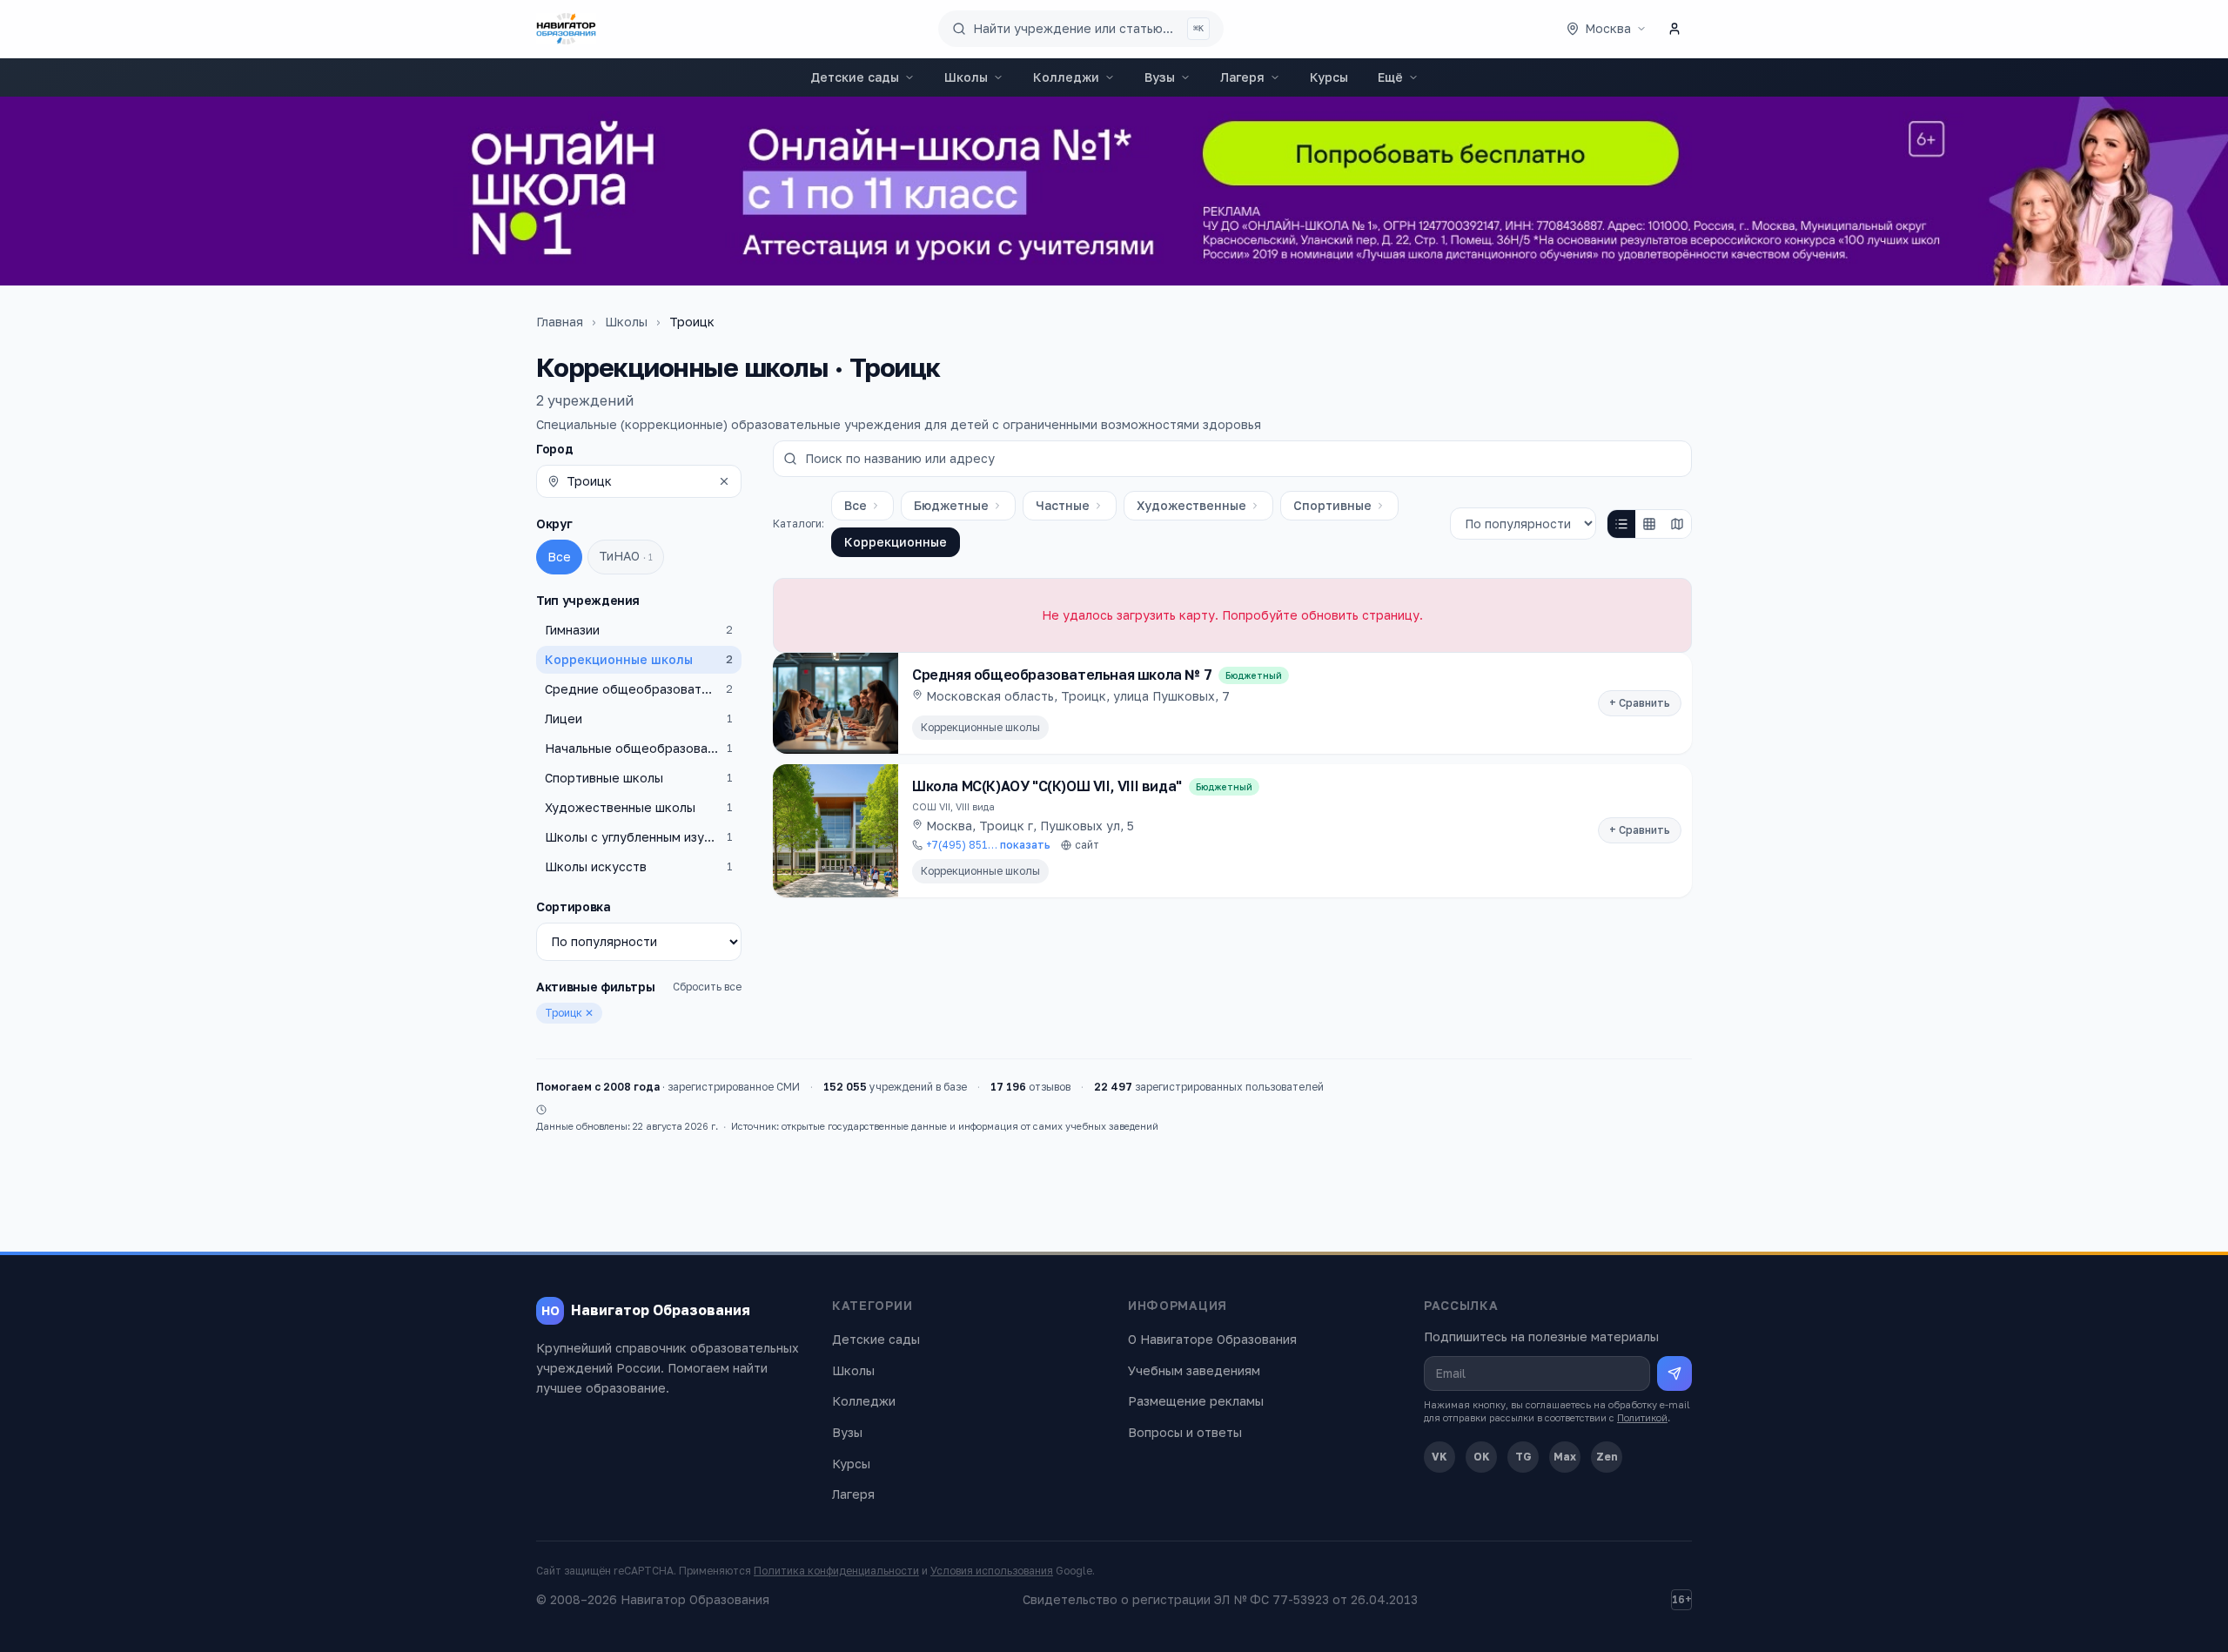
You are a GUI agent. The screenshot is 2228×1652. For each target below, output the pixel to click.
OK (1482, 1457)
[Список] (1621, 524)
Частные (1063, 505)
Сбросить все (707, 987)
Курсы (1329, 77)
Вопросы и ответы (1185, 1432)
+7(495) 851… (988, 845)
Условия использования (992, 1571)
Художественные (1191, 505)
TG (1523, 1457)
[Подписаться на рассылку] (1674, 1373)
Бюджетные (951, 505)
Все (559, 557)
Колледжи (1066, 77)
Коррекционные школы (980, 727)
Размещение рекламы (1196, 1401)
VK (1439, 1457)
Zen (1607, 1457)
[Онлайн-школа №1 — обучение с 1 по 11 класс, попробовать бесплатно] (1114, 191)
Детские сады (855, 77)
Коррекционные (896, 542)
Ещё (1390, 77)
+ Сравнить (1640, 703)
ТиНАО (626, 556)
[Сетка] (1649, 524)
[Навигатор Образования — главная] (566, 29)
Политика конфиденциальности (836, 1571)
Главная (560, 322)
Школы (966, 77)
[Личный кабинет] (1674, 29)
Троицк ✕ (569, 1013)
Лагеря (1242, 77)
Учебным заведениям (1194, 1370)
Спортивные (1332, 505)
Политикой (1642, 1417)
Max (1565, 1457)
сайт (1087, 845)
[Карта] (1677, 524)
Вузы (1160, 77)
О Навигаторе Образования (1212, 1339)
